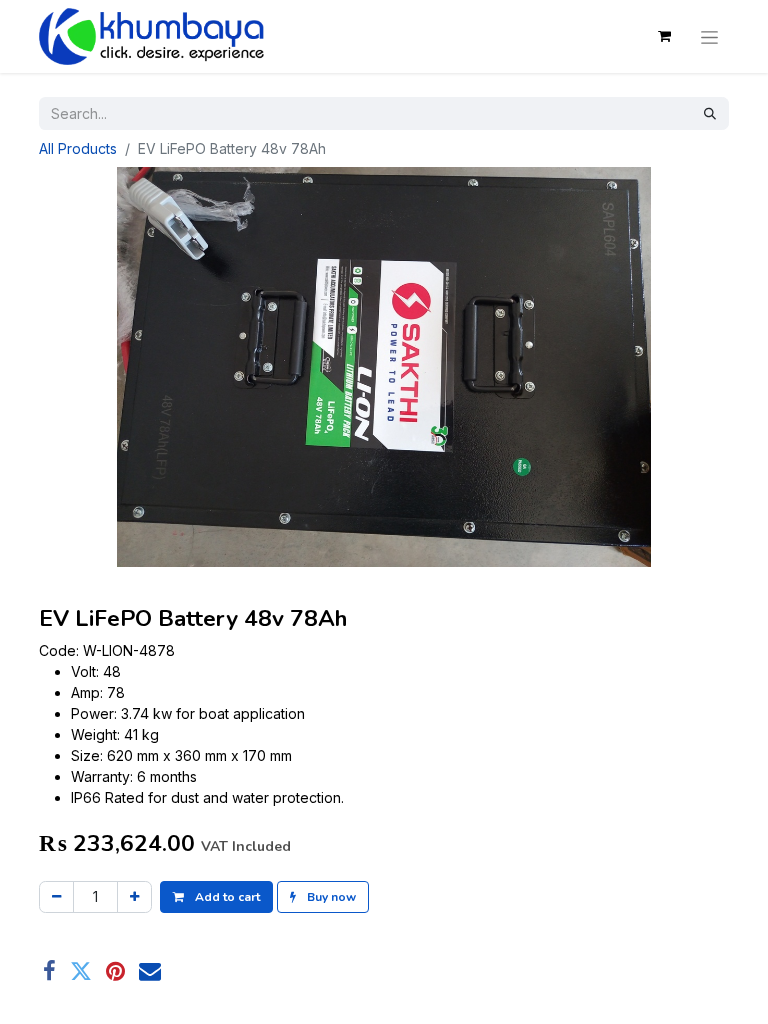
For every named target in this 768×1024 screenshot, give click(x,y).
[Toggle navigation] (709, 36)
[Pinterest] (115, 971)
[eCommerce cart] (664, 36)
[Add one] (134, 897)
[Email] (150, 971)
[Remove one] (56, 897)
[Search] (710, 113)
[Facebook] (49, 971)
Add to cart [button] (226, 897)
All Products (78, 148)
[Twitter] (81, 971)
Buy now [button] (330, 897)
